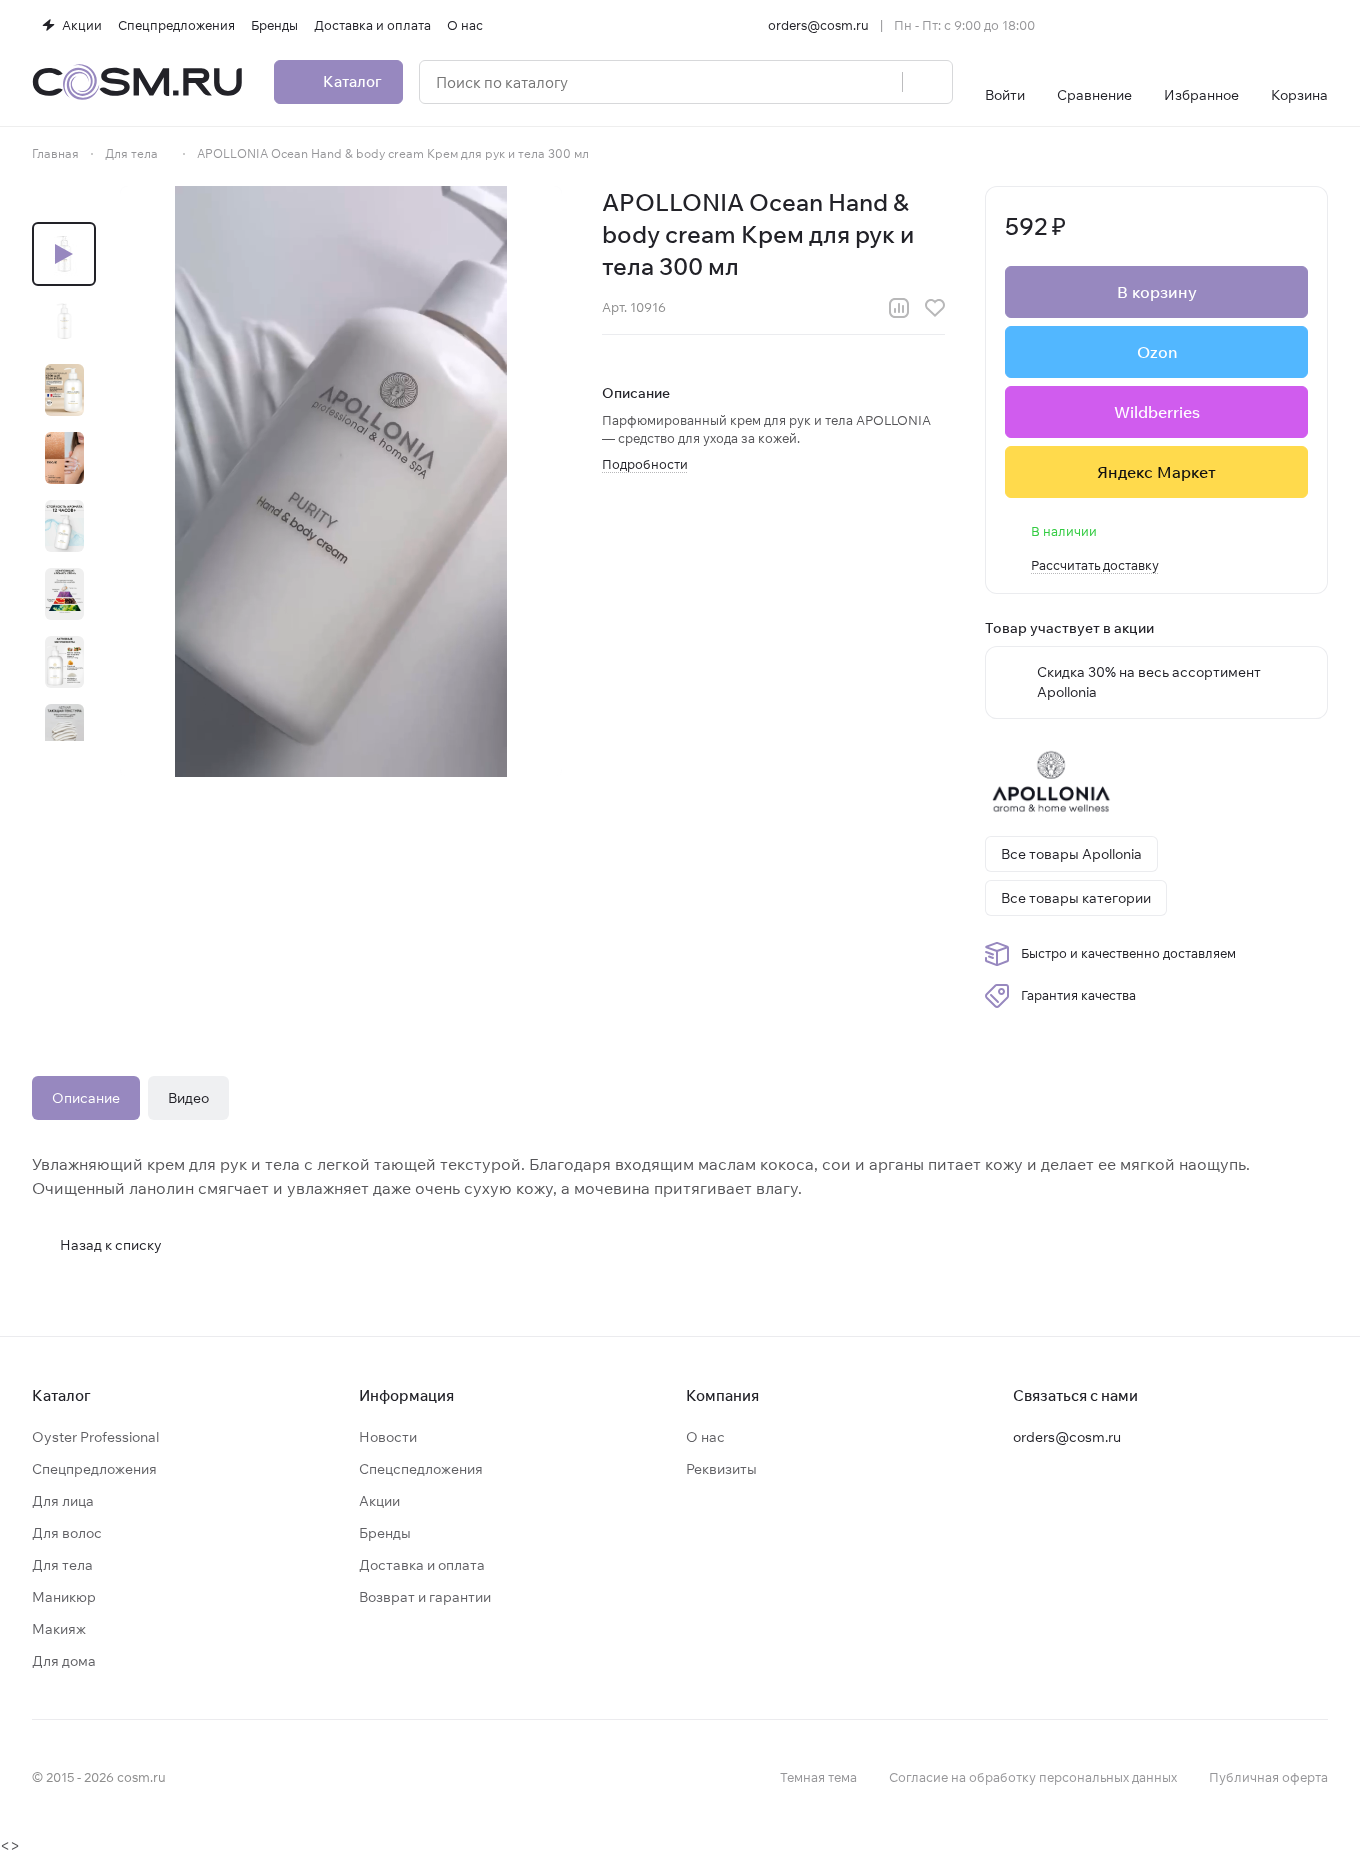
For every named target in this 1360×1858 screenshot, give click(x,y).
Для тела (62, 1565)
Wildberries (1157, 412)
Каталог (61, 1395)
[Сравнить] (899, 308)
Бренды (385, 1533)
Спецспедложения (421, 1469)
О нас (705, 1437)
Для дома (64, 1661)
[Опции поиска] (836, 82)
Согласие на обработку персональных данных (1033, 1777)
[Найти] (927, 82)
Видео (188, 1098)
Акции (379, 1501)
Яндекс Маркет (1156, 472)
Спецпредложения (94, 1469)
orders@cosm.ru (818, 25)
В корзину (1157, 292)
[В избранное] (935, 308)
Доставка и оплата (422, 1565)
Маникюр (64, 1597)
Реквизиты (721, 1469)
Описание (86, 1098)
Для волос (67, 1533)
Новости (388, 1437)
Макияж (59, 1629)
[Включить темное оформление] (1320, 25)
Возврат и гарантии (425, 1597)
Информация (406, 1395)
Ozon (1157, 352)
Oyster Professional (95, 1437)
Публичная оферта (1268, 1777)
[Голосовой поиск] (880, 82)
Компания (722, 1395)
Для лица (63, 1501)
